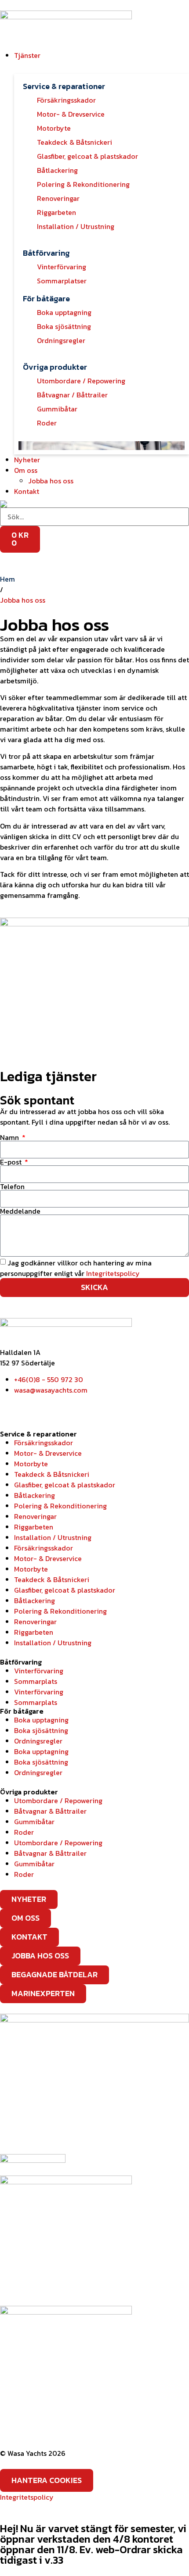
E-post (12, 1162)
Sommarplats (36, 1681)
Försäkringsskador (44, 1443)
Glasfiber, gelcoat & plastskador (65, 1485)
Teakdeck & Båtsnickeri (52, 1474)
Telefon (12, 1186)
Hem (7, 579)
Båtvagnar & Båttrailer (50, 1811)
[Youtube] (58, 1406)
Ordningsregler (38, 1741)
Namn (10, 1137)
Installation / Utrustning (53, 1537)
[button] (102, 55)
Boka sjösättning (41, 1730)
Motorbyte (31, 1464)
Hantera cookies (47, 2480)
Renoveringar (35, 1516)
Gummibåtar (34, 1822)
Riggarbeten (34, 1527)
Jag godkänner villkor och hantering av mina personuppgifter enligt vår (76, 1268)
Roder (24, 1832)
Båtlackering (35, 1495)
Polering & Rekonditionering (60, 1506)
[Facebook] (11, 1406)
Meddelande (20, 1211)
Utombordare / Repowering (58, 1801)
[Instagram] (35, 1406)
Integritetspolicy (113, 1273)
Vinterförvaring (39, 1671)
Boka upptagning (41, 1720)
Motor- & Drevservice (48, 1453)
